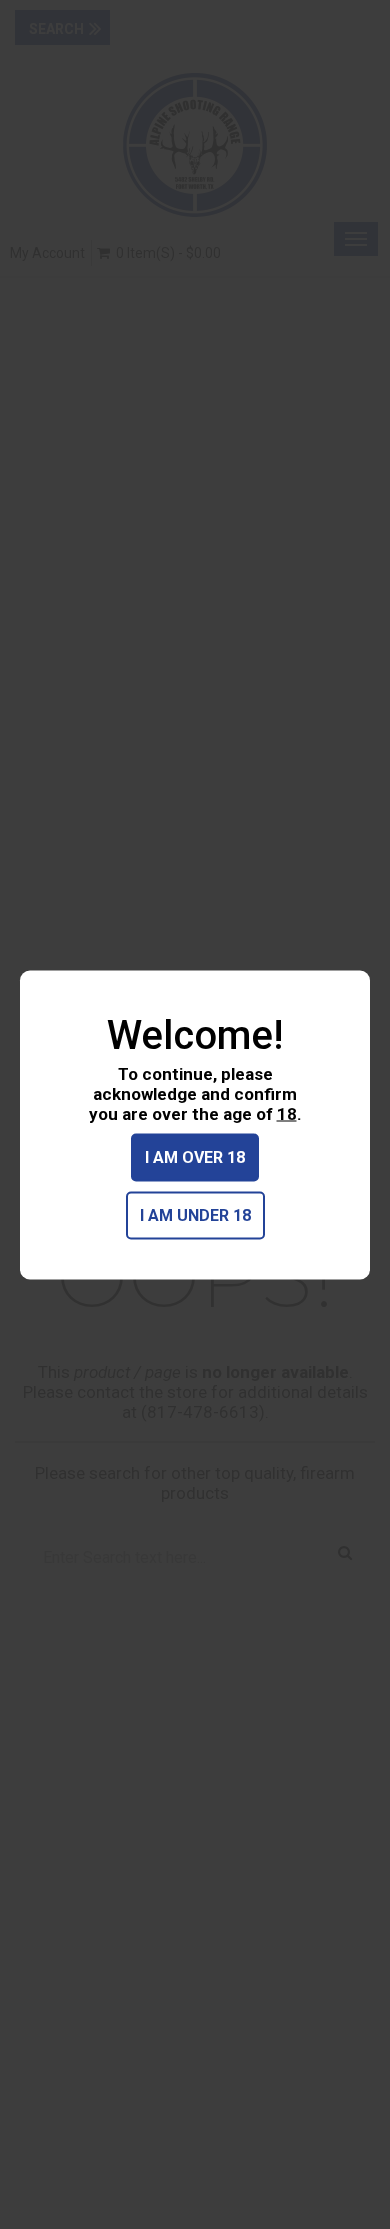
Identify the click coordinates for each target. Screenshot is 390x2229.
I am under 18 (195, 1214)
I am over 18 (195, 1156)
